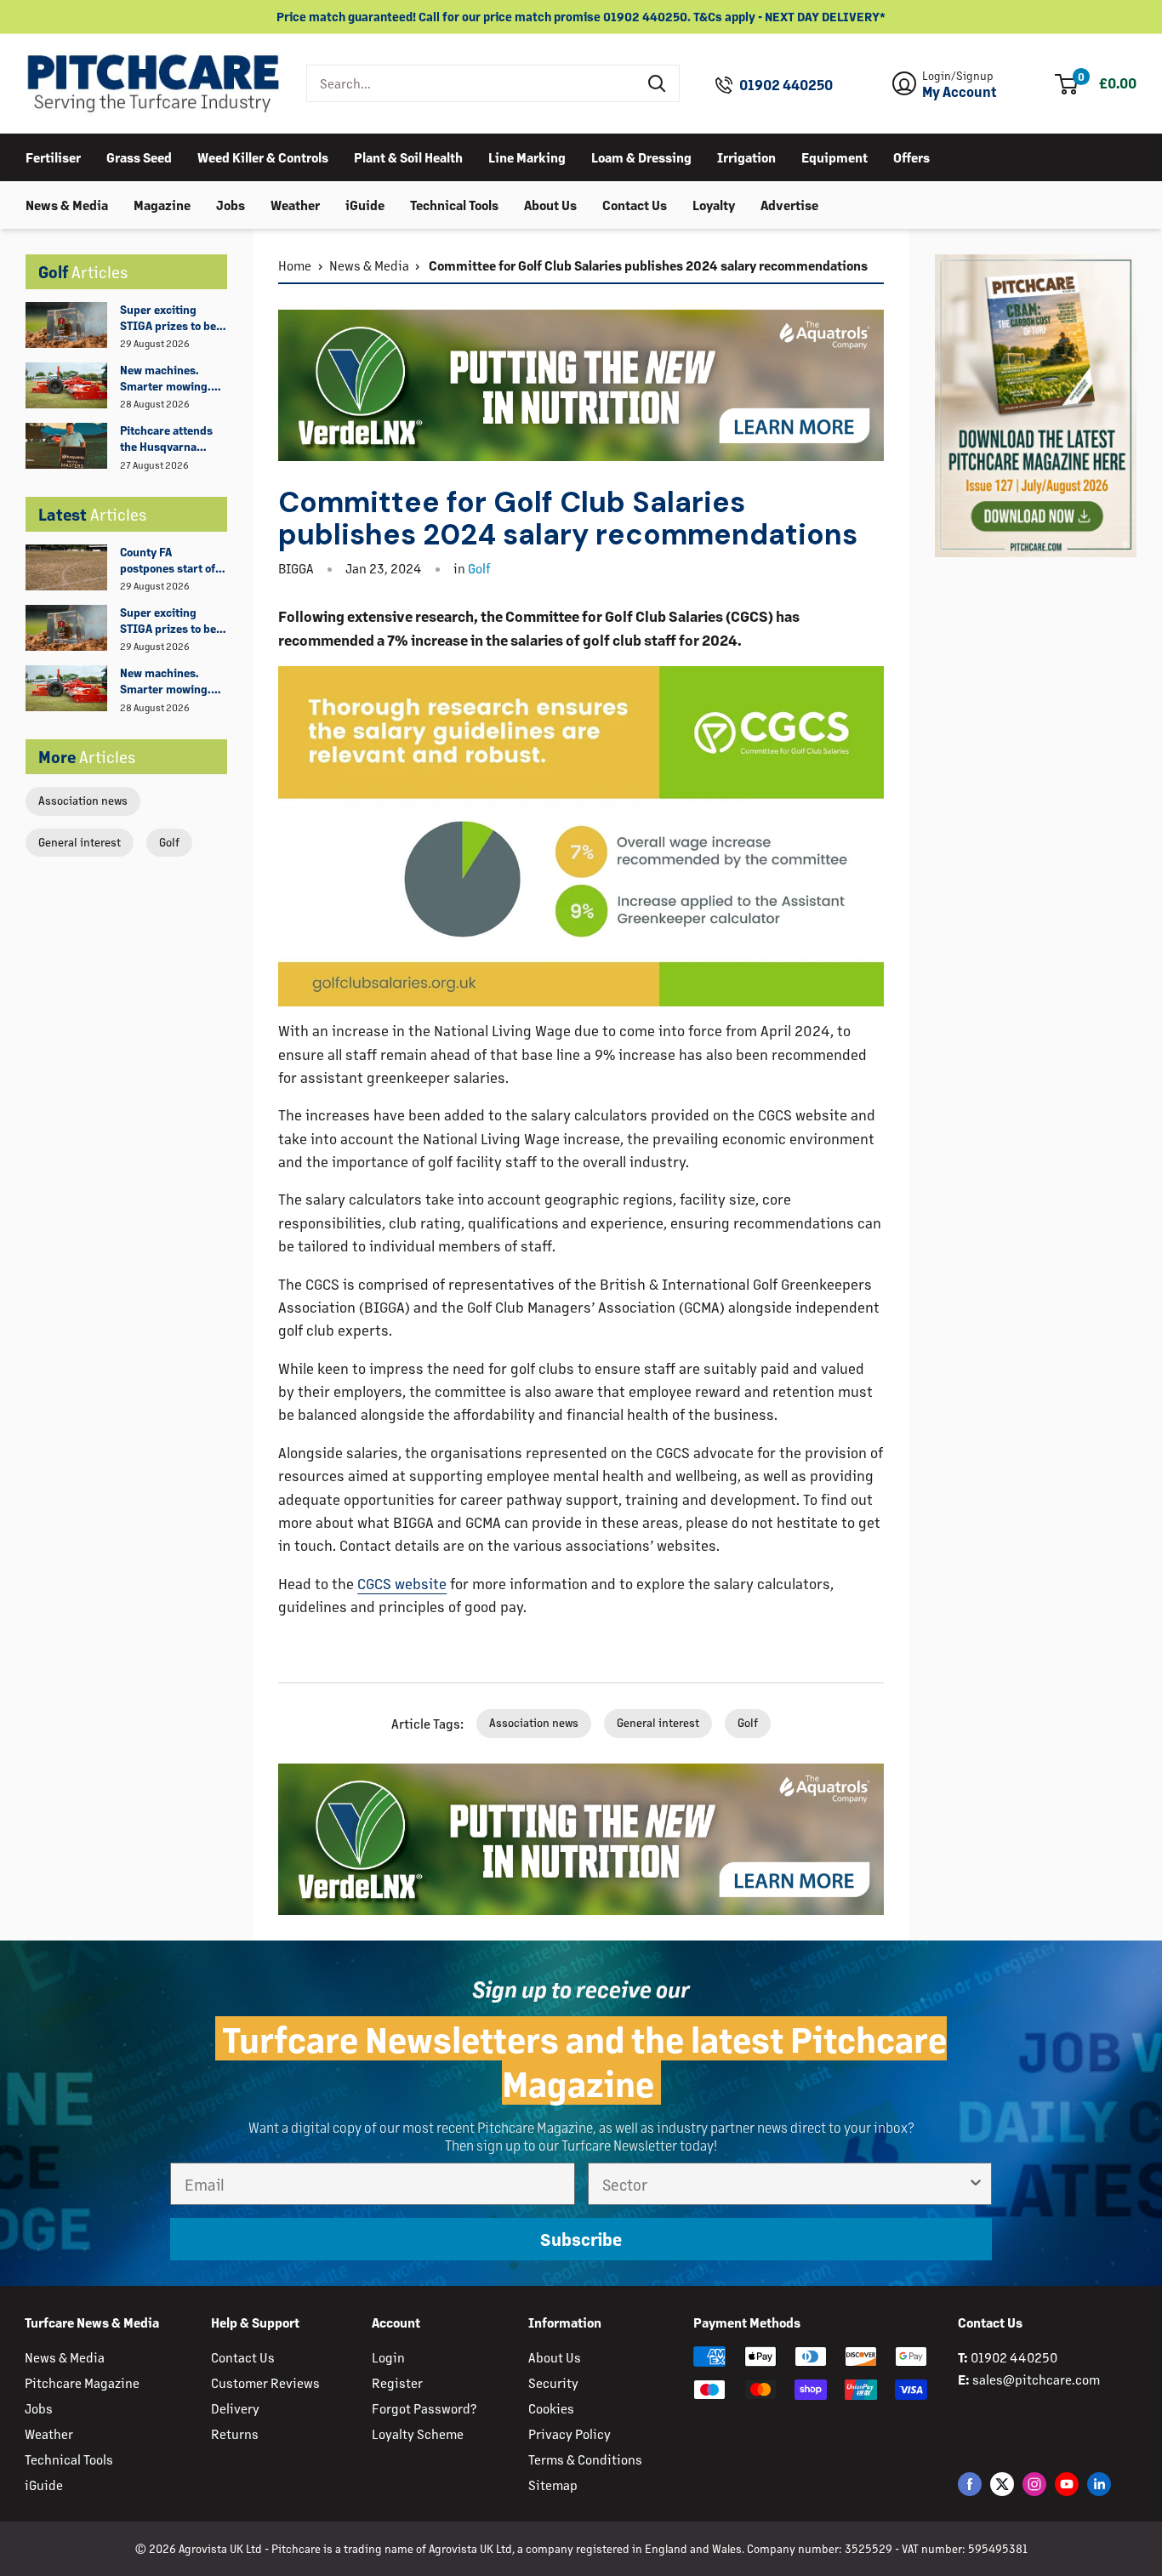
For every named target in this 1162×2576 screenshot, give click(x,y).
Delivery (235, 2408)
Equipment (834, 156)
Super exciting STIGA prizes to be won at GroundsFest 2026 (172, 318)
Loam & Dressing (641, 156)
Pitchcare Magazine (82, 2382)
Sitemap (553, 2485)
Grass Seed (139, 156)
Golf (169, 842)
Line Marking (527, 156)
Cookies (551, 2408)
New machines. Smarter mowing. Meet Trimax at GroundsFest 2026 (169, 379)
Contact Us (635, 204)
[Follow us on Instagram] (1034, 2484)
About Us (550, 204)
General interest (80, 842)
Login (388, 2357)
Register (397, 2382)
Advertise (789, 204)
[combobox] (472, 83)
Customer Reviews (265, 2382)
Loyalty (714, 204)
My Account (960, 92)
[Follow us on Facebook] (970, 2484)
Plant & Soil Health (408, 156)
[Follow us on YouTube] (1067, 2484)
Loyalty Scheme (418, 2434)
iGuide (365, 204)
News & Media (67, 204)
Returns (235, 2434)
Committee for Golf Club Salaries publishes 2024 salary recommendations (647, 265)
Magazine (162, 204)
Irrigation (746, 156)
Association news (83, 800)
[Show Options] (976, 2184)
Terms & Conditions (585, 2459)
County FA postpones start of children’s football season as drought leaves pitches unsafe (168, 561)
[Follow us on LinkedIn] (1099, 2484)
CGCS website (402, 1583)
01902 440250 (786, 85)
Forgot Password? (424, 2408)
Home (295, 265)
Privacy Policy (570, 2434)
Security (553, 2382)
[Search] (658, 83)
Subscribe (581, 2239)
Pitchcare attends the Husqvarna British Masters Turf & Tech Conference (172, 439)
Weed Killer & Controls (263, 156)
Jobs (231, 204)
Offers (911, 156)
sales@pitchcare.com (1036, 2379)
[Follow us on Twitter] (1002, 2484)
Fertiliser (53, 156)
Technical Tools (454, 204)
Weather (295, 204)
